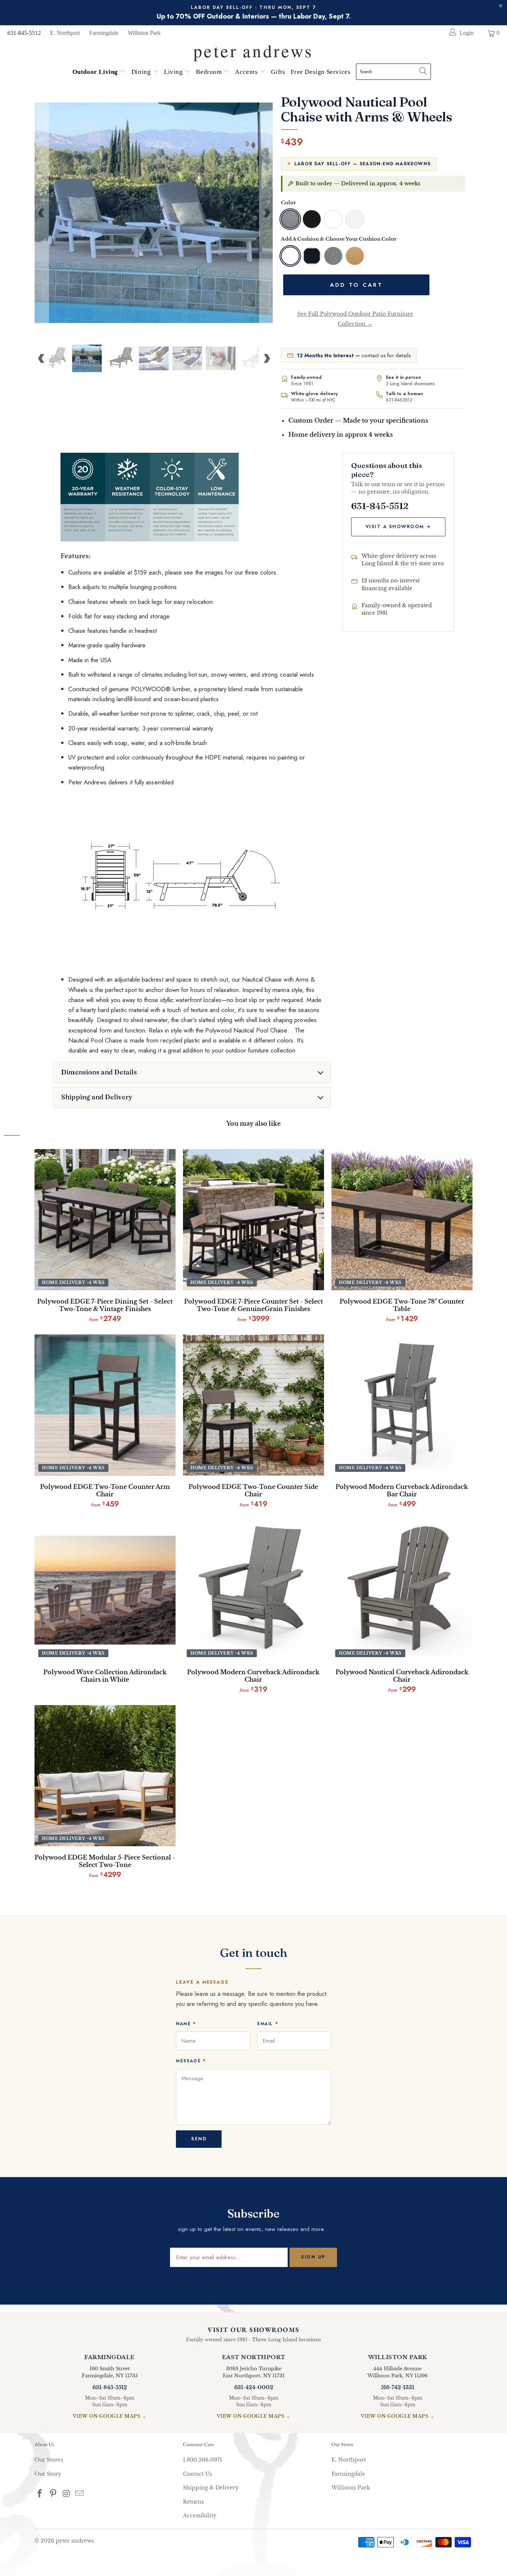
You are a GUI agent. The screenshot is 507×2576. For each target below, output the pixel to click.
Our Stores (49, 2460)
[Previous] (42, 213)
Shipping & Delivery (211, 2488)
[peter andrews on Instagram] (66, 2494)
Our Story (48, 2474)
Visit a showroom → (398, 527)
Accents (247, 72)
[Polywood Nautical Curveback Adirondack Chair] (402, 1590)
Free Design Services (320, 72)
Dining (142, 72)
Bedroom (210, 72)
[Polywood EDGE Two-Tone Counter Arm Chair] (105, 1405)
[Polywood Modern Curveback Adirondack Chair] (253, 1590)
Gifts (278, 72)
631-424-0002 (254, 2387)
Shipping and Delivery (97, 1097)
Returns (193, 2502)
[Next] (266, 213)
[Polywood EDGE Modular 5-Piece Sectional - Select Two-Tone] (105, 1776)
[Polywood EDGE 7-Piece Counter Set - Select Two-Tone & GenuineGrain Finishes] (253, 1220)
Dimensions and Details (99, 1072)
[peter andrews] (253, 49)
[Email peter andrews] (80, 2494)
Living (174, 72)
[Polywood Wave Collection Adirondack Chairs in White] (105, 1590)
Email (268, 2024)
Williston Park (144, 33)
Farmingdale (104, 33)
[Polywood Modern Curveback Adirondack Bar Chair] (402, 1405)
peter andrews (75, 2541)
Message (191, 2061)
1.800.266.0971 (202, 2460)
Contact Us (197, 2474)
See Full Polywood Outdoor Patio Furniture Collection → (355, 319)
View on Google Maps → (110, 2416)
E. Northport (65, 33)
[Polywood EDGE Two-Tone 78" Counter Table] (402, 1220)
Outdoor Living (96, 72)
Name (186, 2024)
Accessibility (200, 2515)
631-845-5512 (24, 33)
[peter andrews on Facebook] (40, 2494)
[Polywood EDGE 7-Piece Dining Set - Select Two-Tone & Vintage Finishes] (105, 1220)
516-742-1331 (398, 2387)
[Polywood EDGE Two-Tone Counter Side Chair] (253, 1405)
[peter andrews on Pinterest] (53, 2494)
